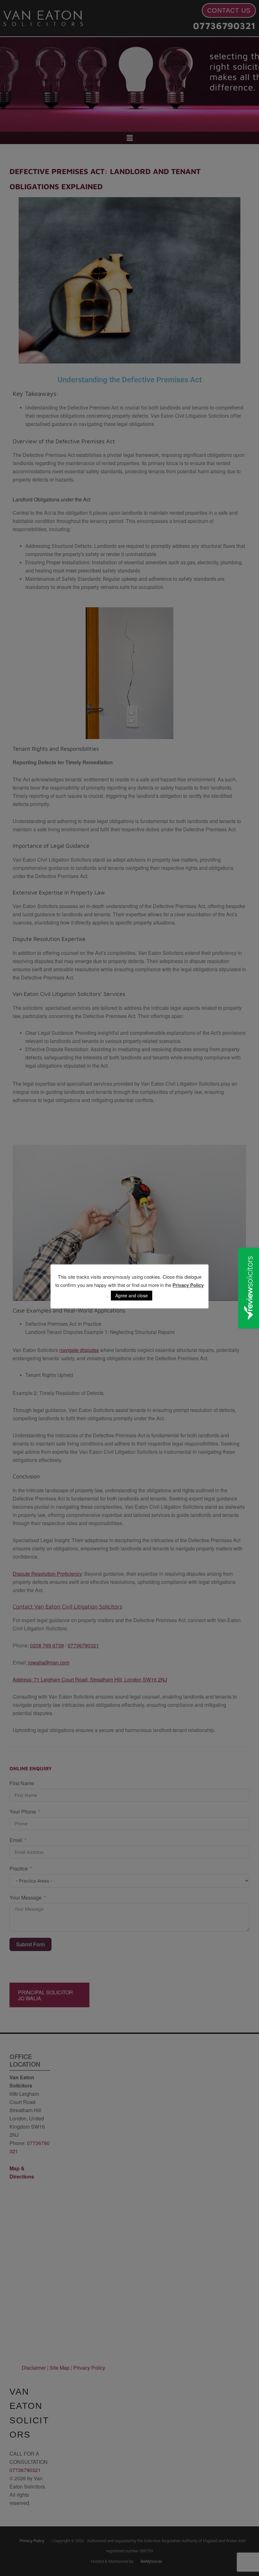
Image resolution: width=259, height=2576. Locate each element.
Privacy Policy (188, 1285)
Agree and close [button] (132, 1295)
